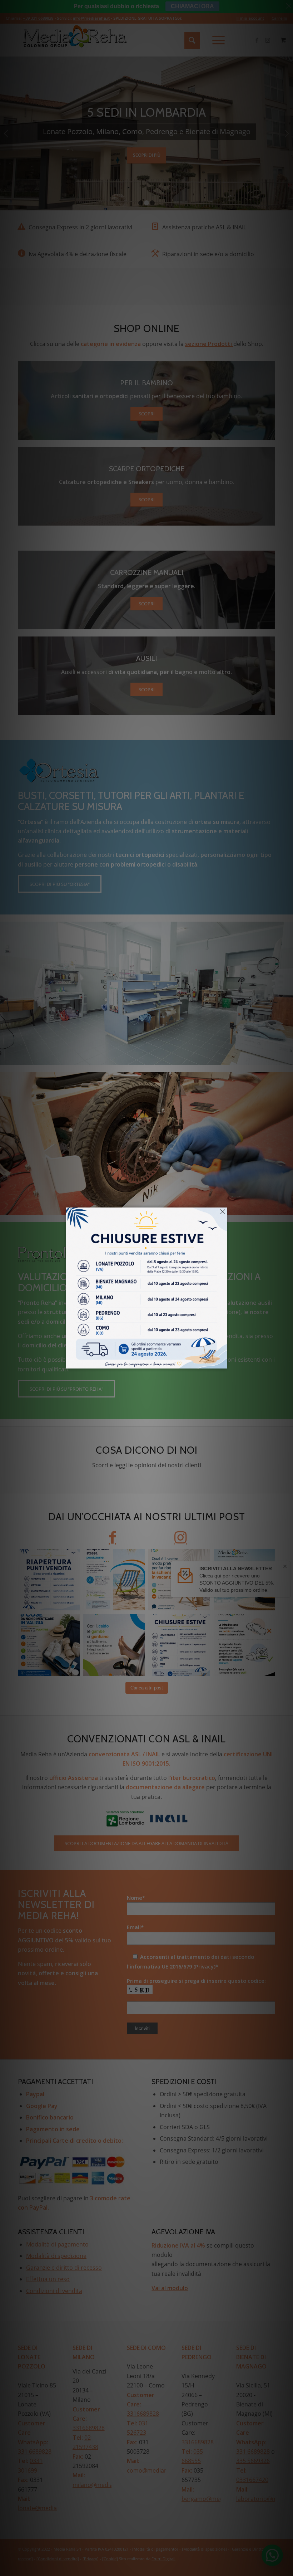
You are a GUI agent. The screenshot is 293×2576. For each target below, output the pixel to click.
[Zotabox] (222, 1362)
